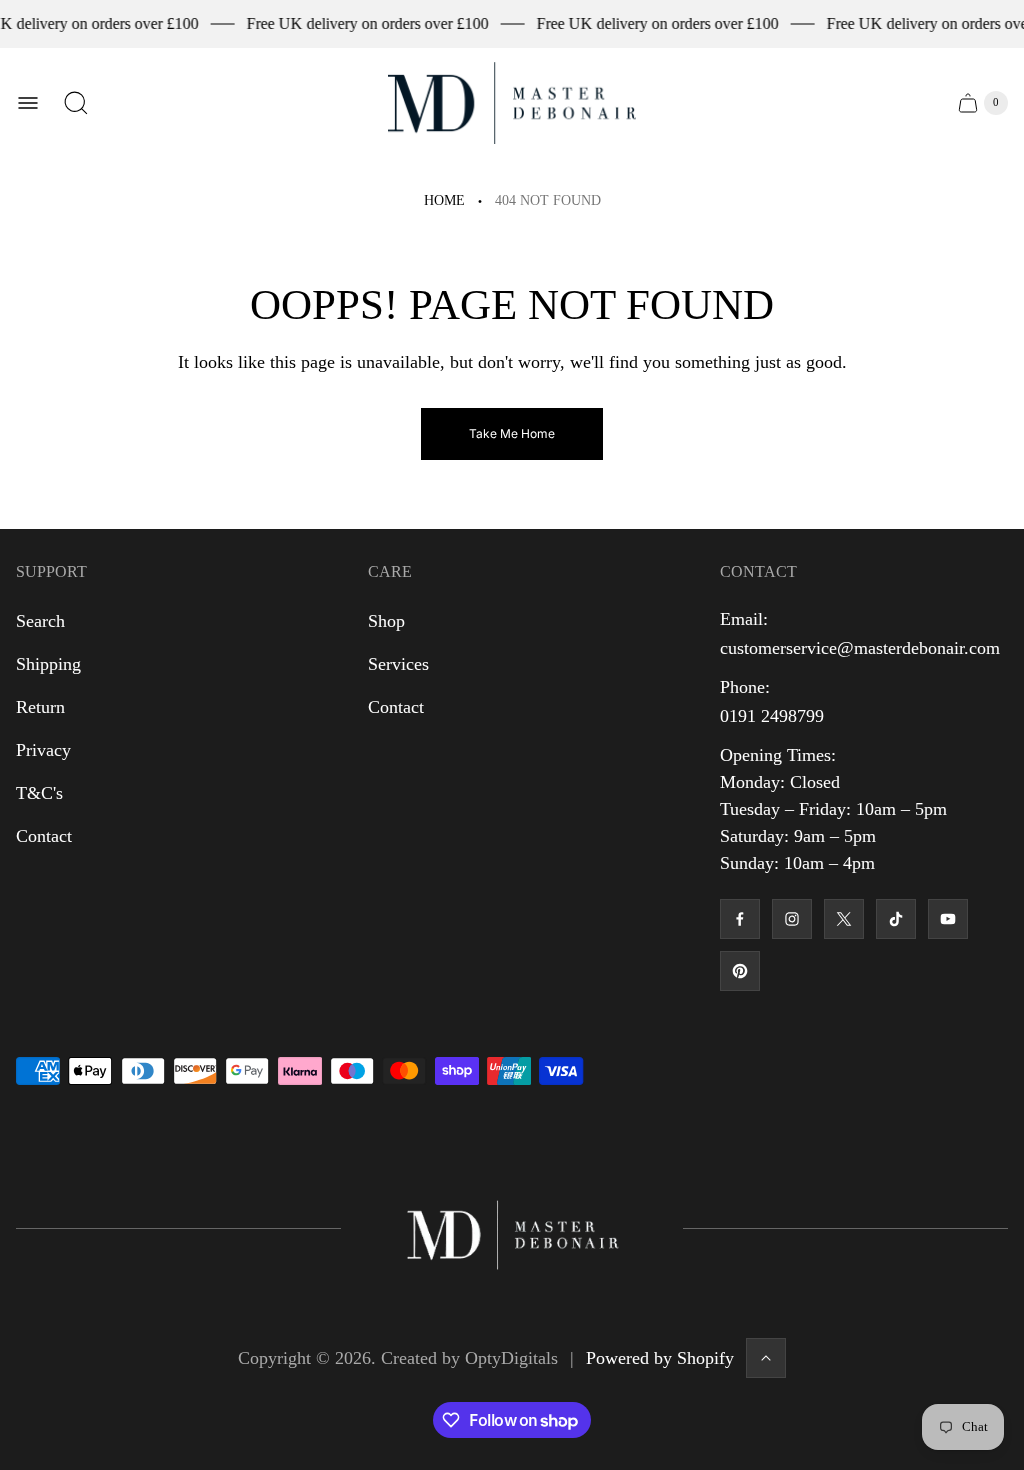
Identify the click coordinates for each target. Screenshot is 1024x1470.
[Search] (76, 103)
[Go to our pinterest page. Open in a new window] (740, 971)
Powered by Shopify (660, 1358)
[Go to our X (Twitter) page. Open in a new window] (844, 919)
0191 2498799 (772, 716)
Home (444, 200)
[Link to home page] (512, 1228)
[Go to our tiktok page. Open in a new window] (896, 919)
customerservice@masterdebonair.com (860, 648)
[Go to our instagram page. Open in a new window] (792, 919)
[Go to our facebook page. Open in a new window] (740, 919)
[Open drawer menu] (28, 103)
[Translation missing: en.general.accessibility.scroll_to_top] (766, 1358)
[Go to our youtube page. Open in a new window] (948, 919)
